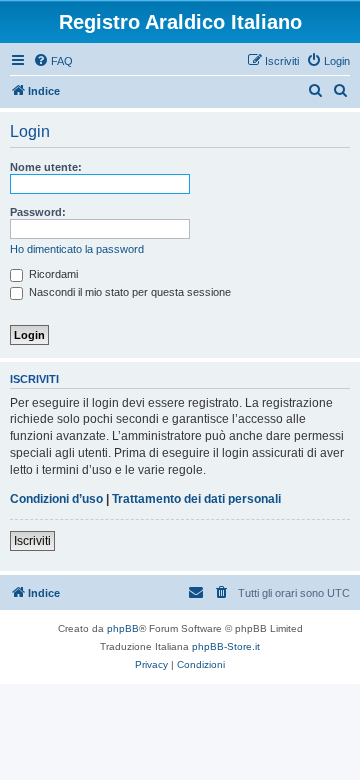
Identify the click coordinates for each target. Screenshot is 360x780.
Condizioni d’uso (56, 499)
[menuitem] (53, 61)
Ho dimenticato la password (77, 249)
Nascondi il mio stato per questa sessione (128, 292)
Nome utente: (46, 167)
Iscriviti (32, 541)
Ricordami (52, 274)
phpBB (123, 628)
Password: (38, 212)
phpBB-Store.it (226, 646)
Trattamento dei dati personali (196, 499)
